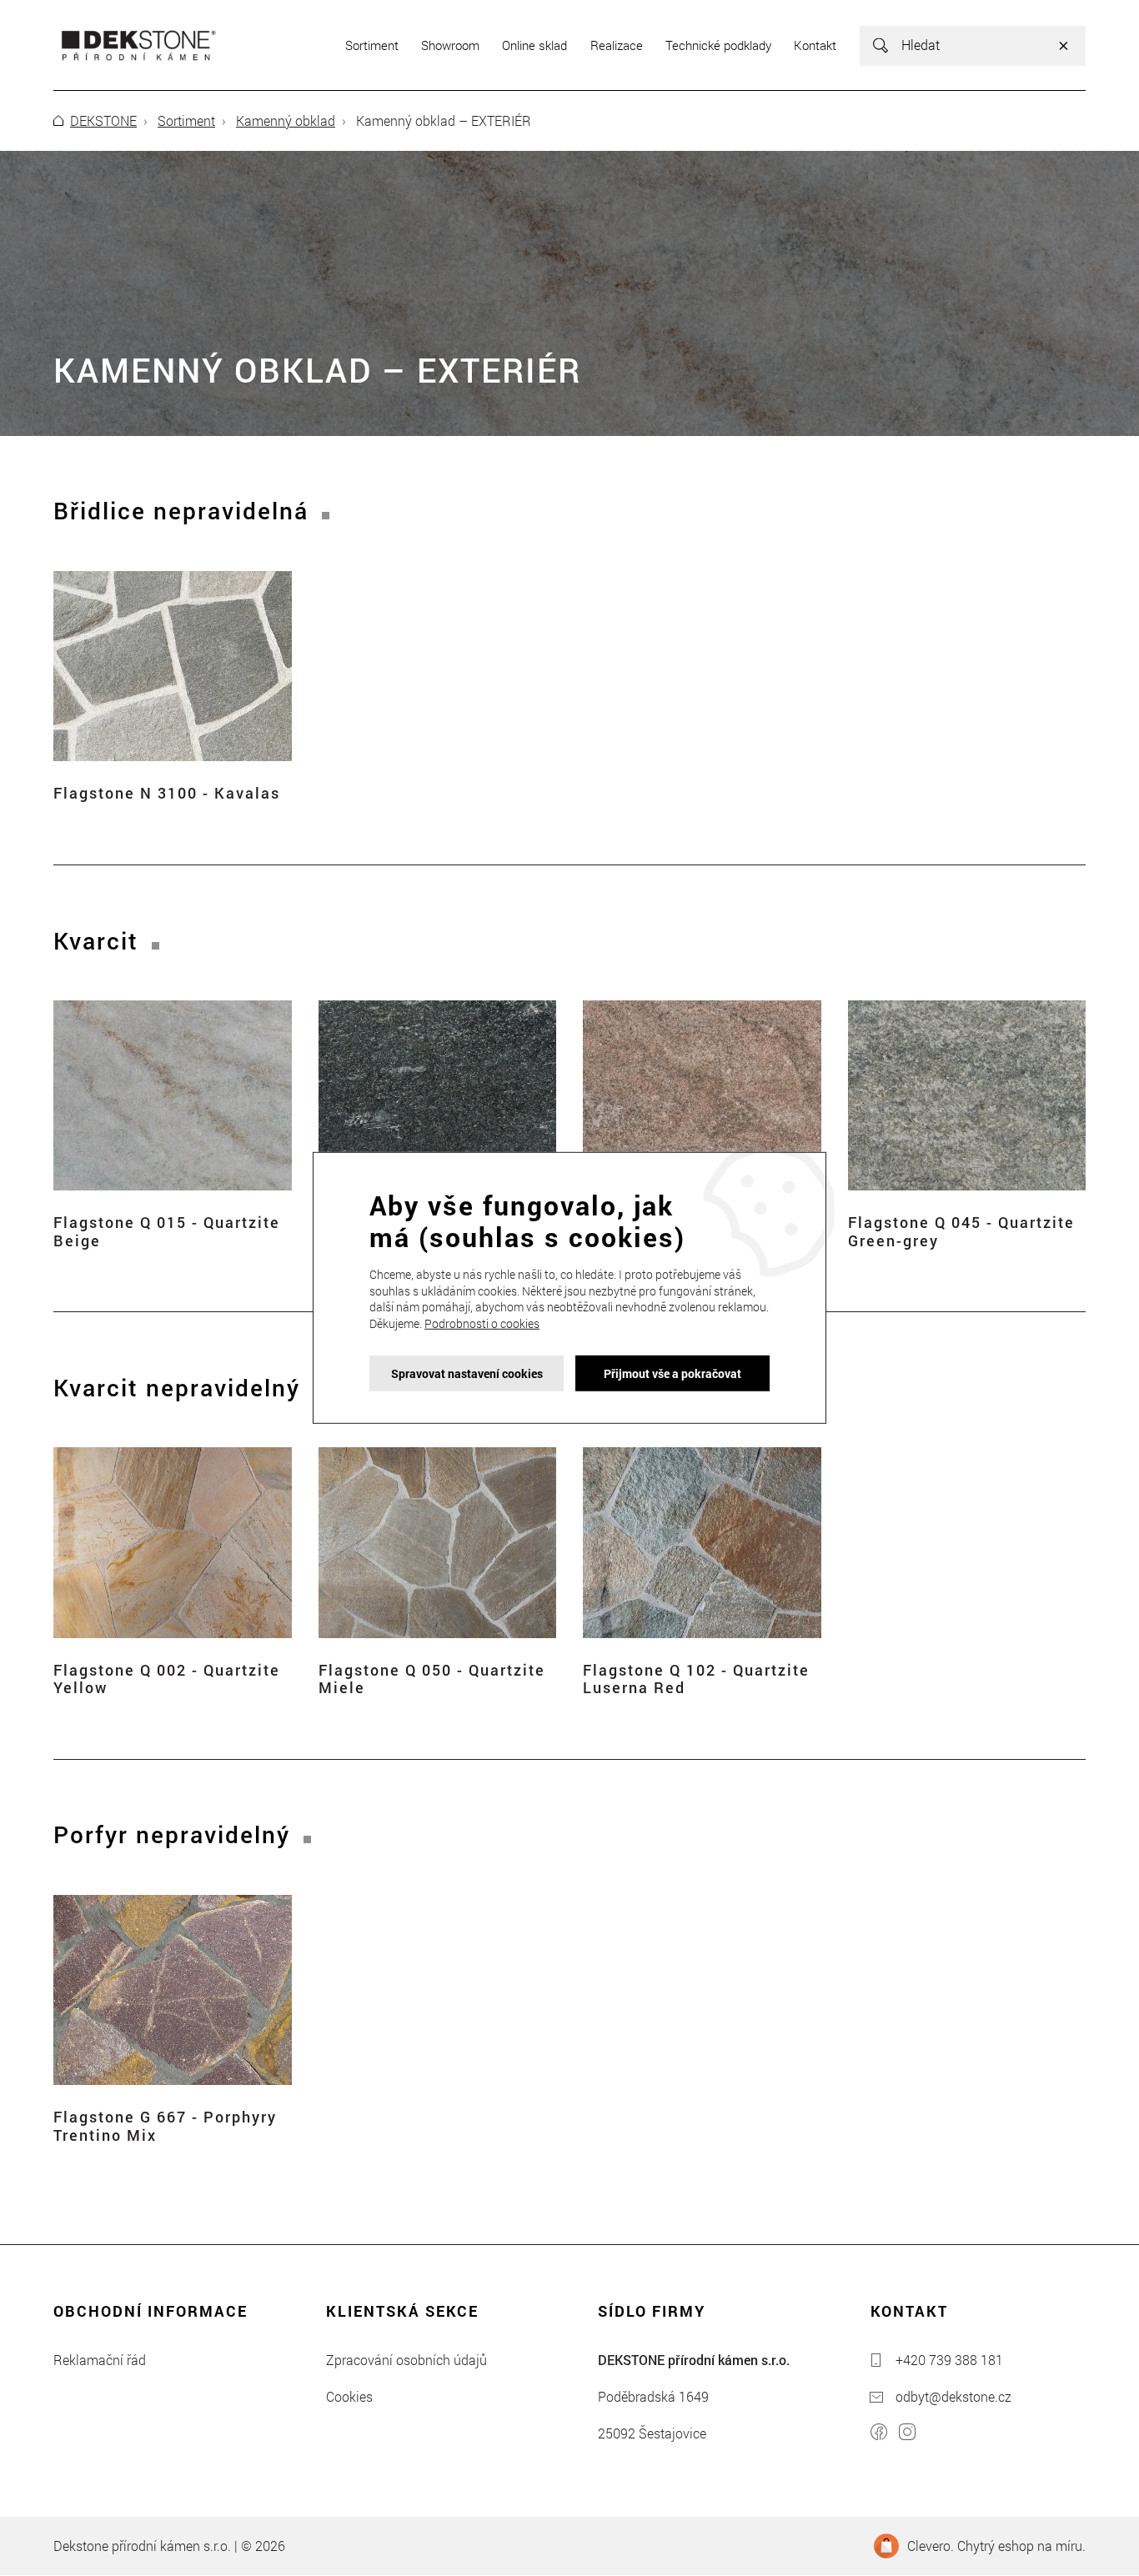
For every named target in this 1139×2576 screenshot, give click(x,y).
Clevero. (931, 2546)
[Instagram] (907, 2434)
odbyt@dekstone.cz (953, 2396)
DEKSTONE (103, 120)
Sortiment (186, 120)
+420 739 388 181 (949, 2360)
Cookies (349, 2396)
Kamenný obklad (286, 120)
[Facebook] (879, 2434)
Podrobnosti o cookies (482, 1323)
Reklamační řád (100, 2360)
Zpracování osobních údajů (406, 2360)
